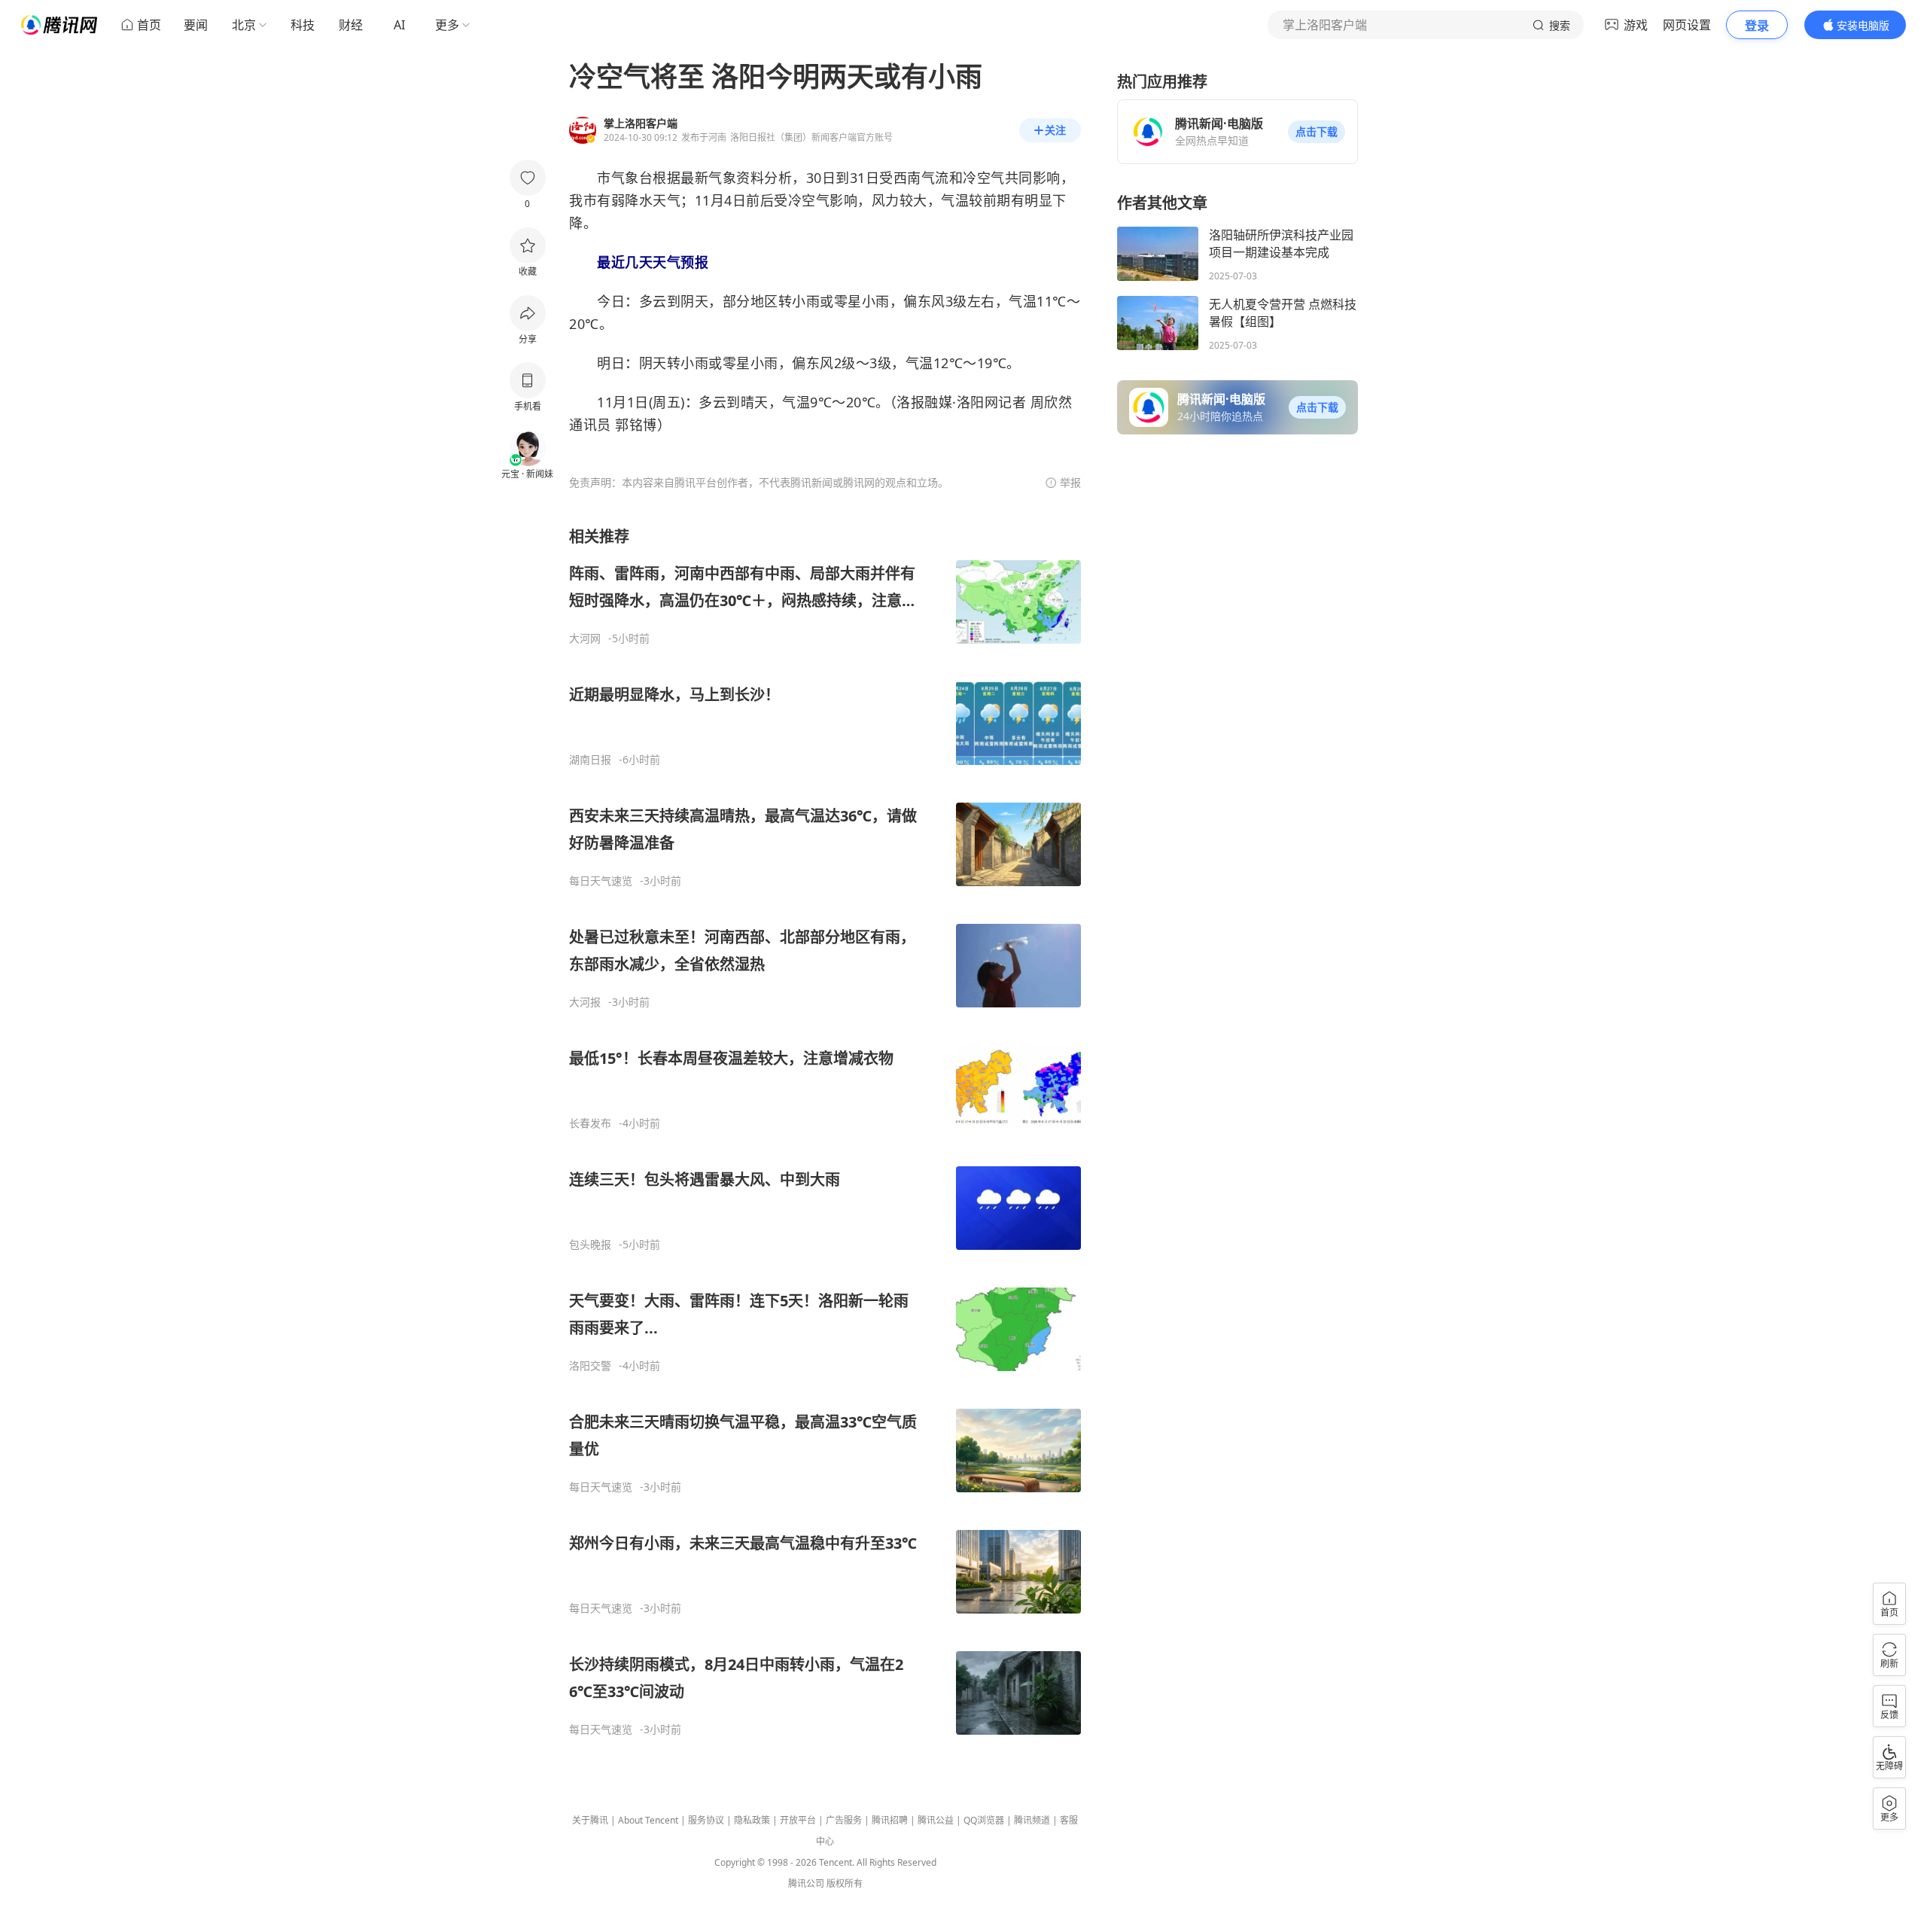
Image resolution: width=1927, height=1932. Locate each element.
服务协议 (706, 1820)
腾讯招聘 (890, 1820)
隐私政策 (752, 1820)
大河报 (585, 1002)
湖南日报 (590, 760)
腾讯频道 (1032, 1820)
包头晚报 (590, 1245)
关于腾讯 (590, 1820)
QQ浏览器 (984, 1820)
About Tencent (648, 1820)
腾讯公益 (936, 1820)
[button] (1317, 132)
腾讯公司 (806, 1883)
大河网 (585, 638)
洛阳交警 (590, 1366)
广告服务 (844, 1820)
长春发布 (590, 1123)
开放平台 (798, 1820)
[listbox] (825, 1131)
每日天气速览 (601, 881)
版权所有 (845, 1883)
